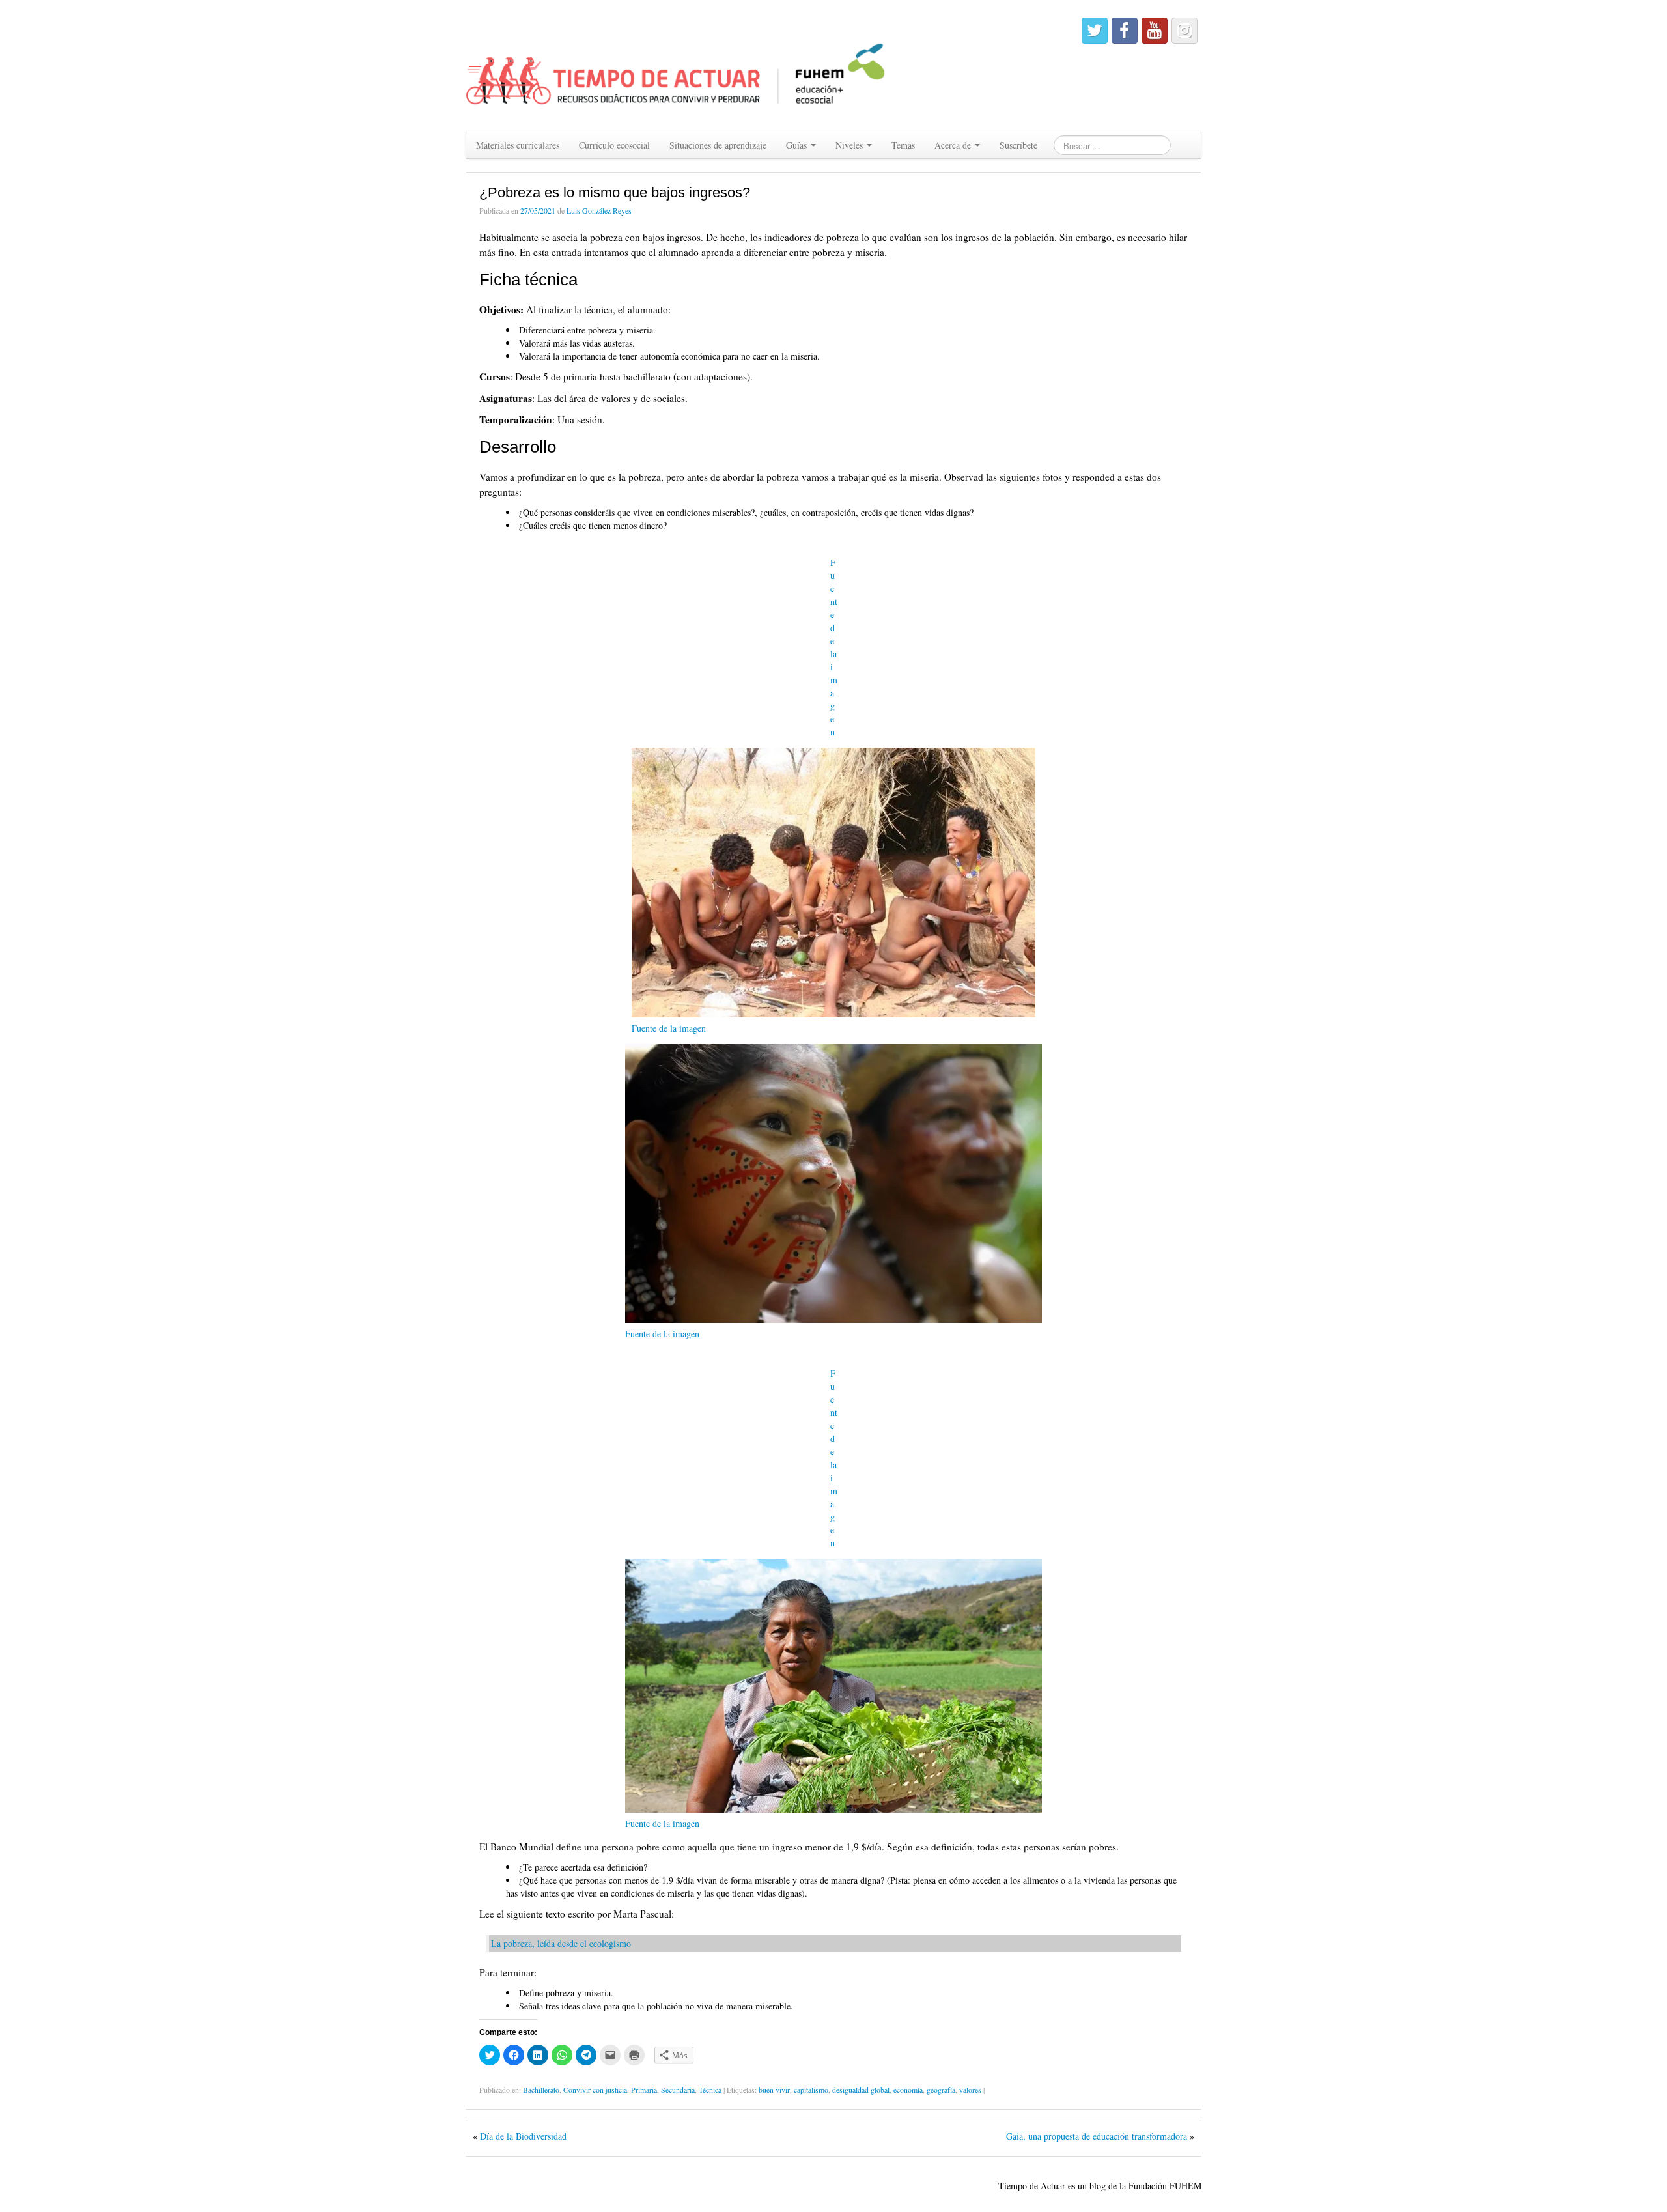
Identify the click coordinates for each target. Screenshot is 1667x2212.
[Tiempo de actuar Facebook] (1125, 31)
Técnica (710, 2090)
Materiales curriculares (518, 145)
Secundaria (678, 2090)
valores (970, 2090)
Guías (798, 145)
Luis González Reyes (599, 210)
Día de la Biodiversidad (523, 2136)
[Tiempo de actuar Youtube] (1155, 31)
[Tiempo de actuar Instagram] (1184, 31)
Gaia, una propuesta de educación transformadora (1097, 2136)
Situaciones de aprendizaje (718, 145)
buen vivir (774, 2090)
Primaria (644, 2090)
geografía (941, 2090)
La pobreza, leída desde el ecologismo (561, 1943)
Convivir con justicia (595, 2090)
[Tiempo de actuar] (676, 64)
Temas (903, 145)
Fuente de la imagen (834, 647)
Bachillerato (541, 2090)
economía (908, 2090)
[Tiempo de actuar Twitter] (1095, 31)
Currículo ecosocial (614, 145)
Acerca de (954, 145)
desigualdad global (861, 2090)
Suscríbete (1018, 145)
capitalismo (811, 2090)
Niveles (850, 145)
